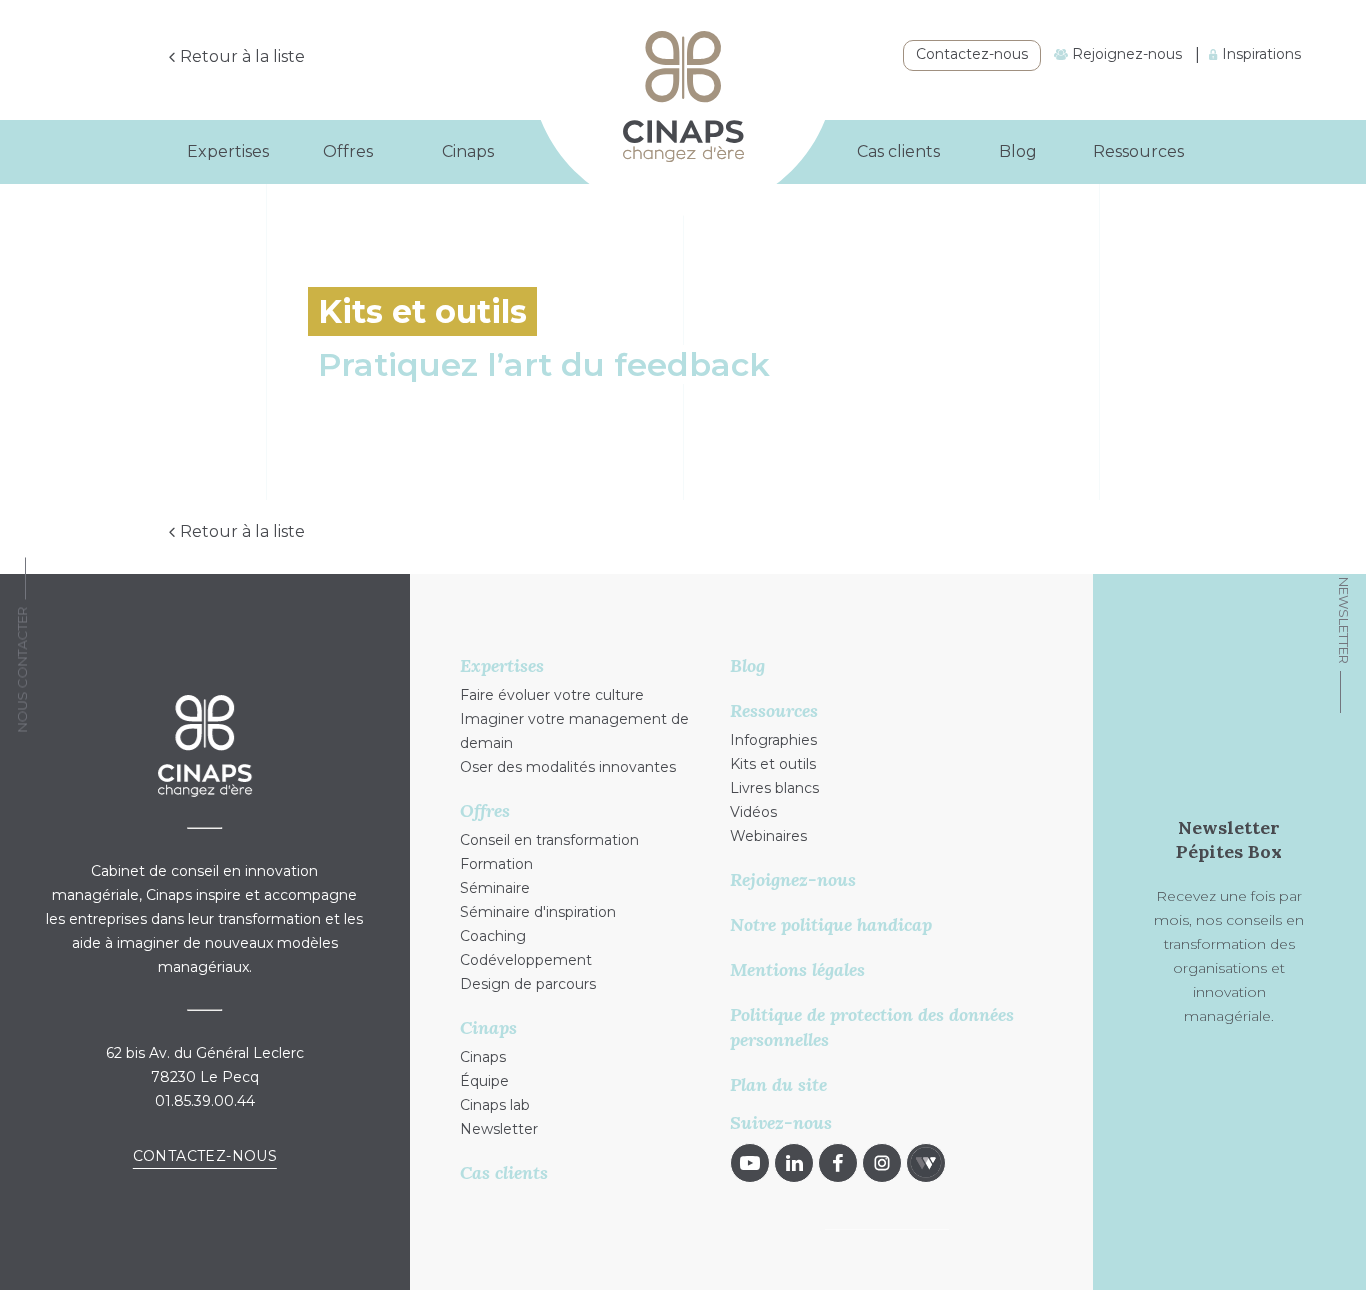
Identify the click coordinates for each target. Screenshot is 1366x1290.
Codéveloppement (526, 960)
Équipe (484, 1081)
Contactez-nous (972, 54)
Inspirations (1259, 54)
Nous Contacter (22, 670)
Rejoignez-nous (1125, 54)
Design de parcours (528, 984)
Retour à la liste (242, 56)
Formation (496, 864)
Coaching (493, 936)
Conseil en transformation (549, 840)
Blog (1018, 151)
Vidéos (753, 812)
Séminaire (495, 888)
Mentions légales (797, 969)
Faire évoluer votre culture (552, 695)
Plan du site (778, 1084)
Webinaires (768, 836)
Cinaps (483, 1057)
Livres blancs (774, 788)
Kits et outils (773, 764)
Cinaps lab (495, 1105)
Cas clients (898, 151)
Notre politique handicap (831, 924)
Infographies (773, 740)
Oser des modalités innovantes (568, 767)
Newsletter (1344, 620)
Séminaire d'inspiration (538, 912)
